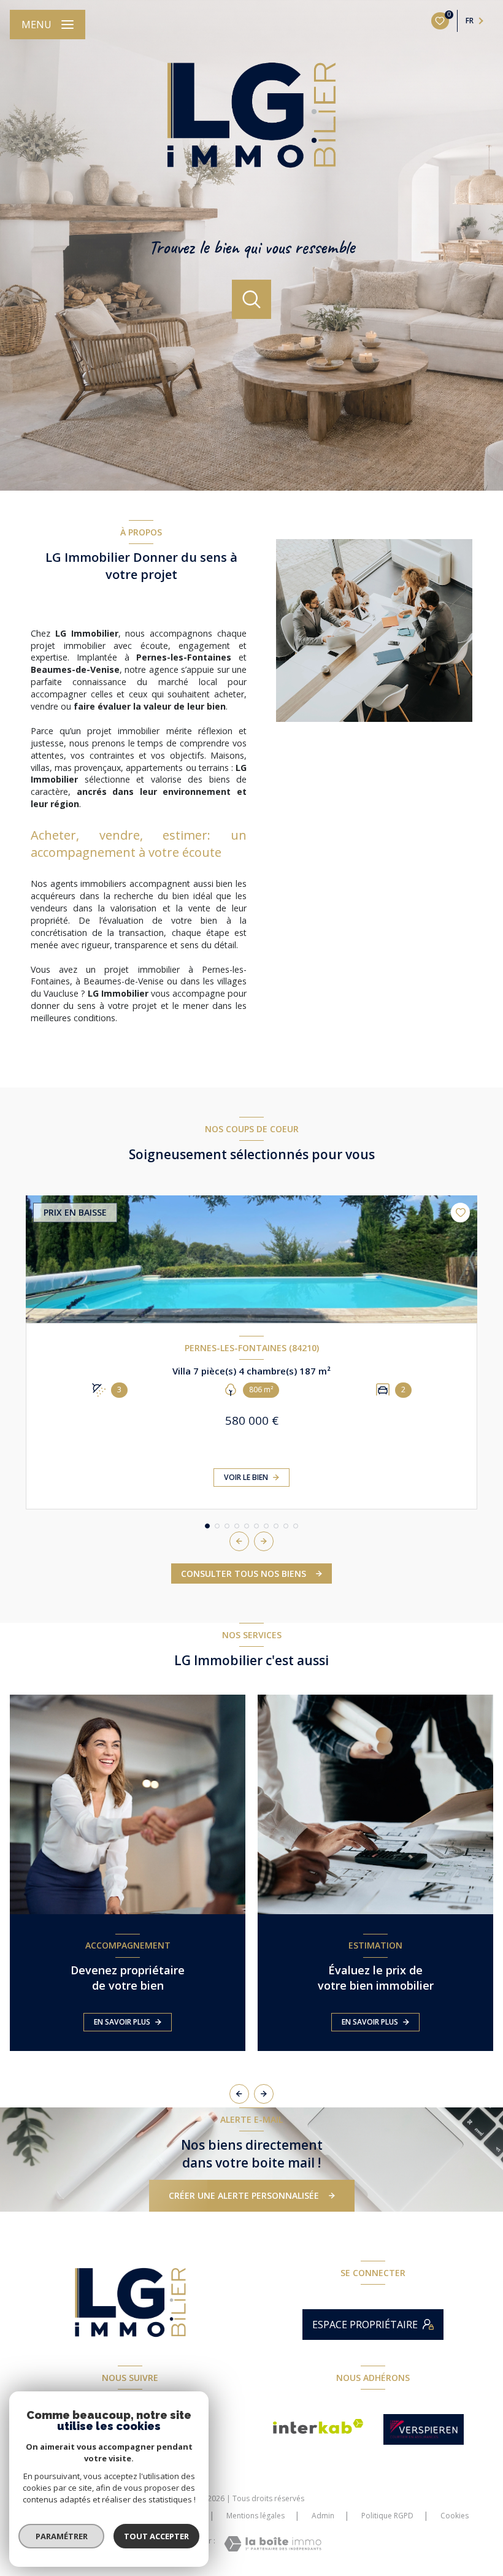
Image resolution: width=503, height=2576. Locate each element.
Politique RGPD (387, 2516)
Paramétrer (62, 2536)
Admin (323, 2516)
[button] (264, 1541)
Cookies (455, 2516)
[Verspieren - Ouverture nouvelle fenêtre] (424, 2429)
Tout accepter (156, 2536)
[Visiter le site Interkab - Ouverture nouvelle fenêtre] (318, 2426)
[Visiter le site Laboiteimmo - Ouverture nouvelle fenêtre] (273, 2544)
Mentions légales (255, 2516)
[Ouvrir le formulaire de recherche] (251, 299)
